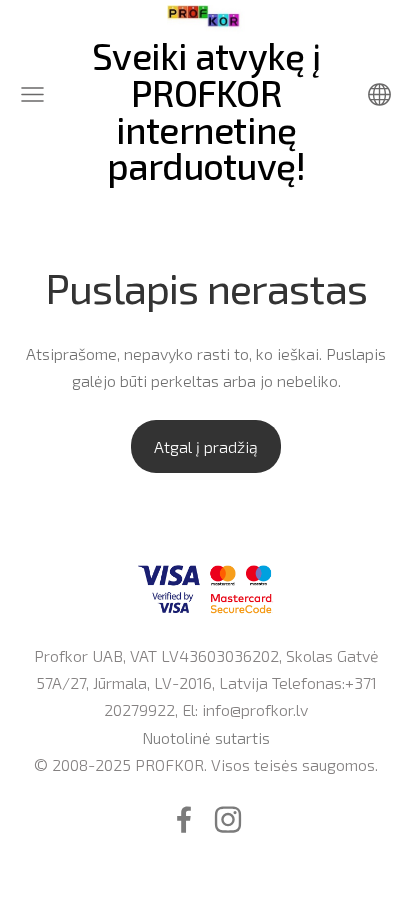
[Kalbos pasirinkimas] (379, 94)
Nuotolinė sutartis (206, 737)
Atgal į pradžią (206, 446)
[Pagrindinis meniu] (32, 94)
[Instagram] (228, 819)
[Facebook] (184, 819)
